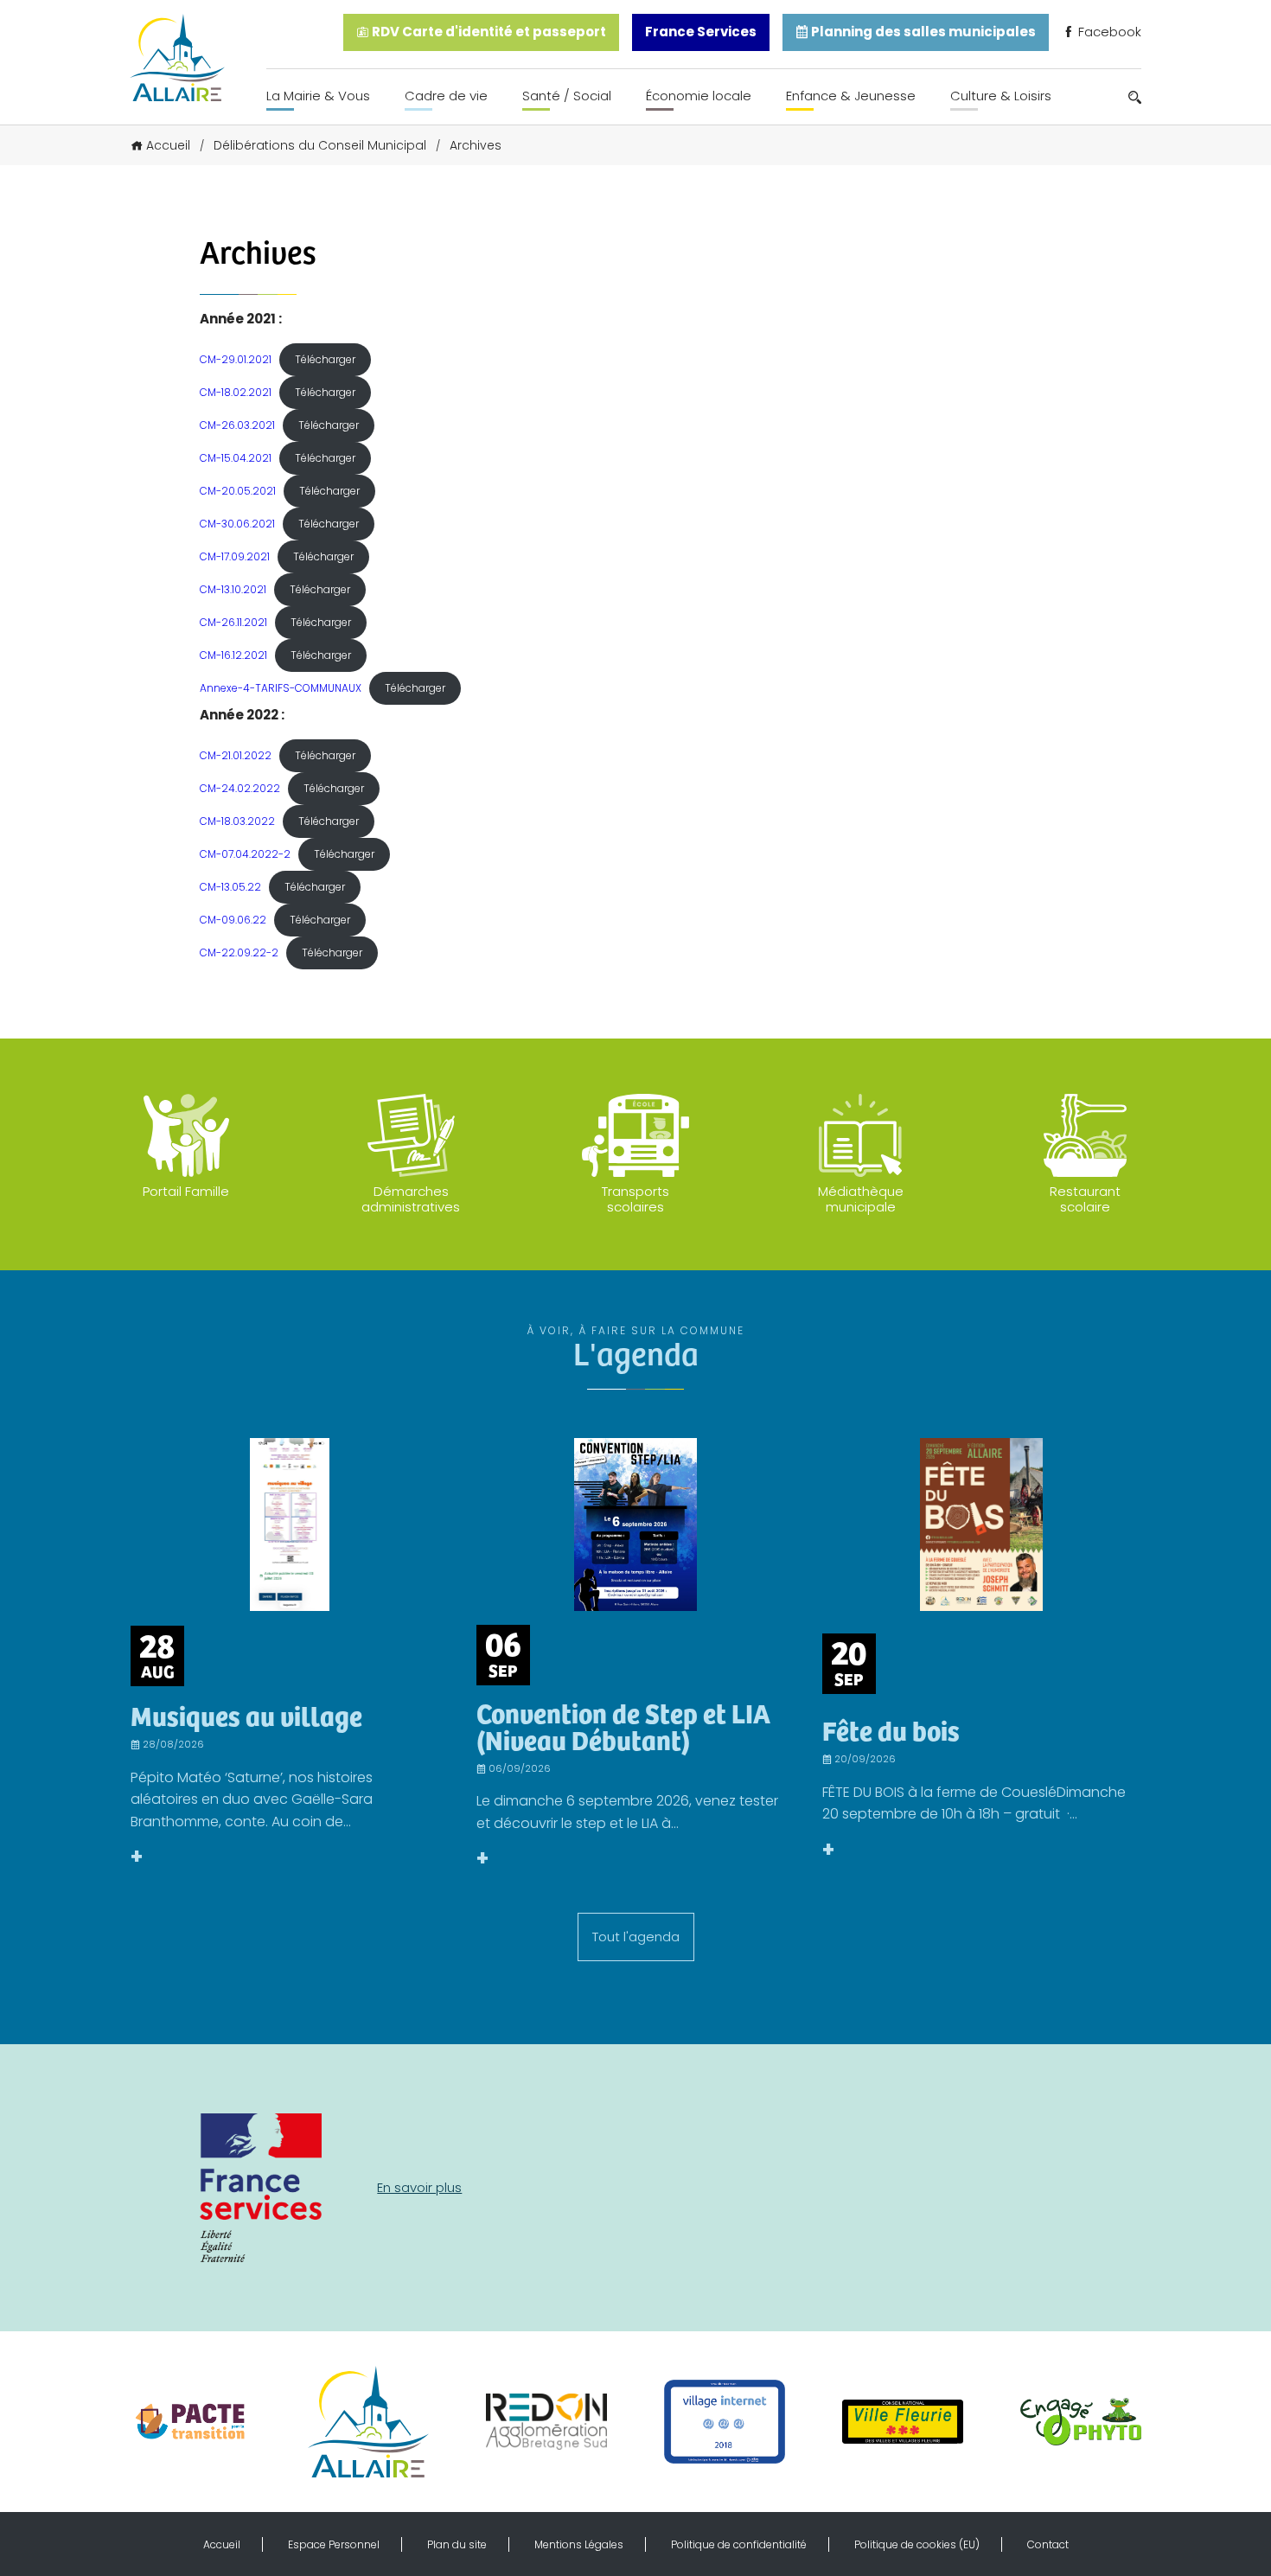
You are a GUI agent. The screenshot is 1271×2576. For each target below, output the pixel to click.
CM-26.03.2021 (237, 425)
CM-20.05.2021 (238, 491)
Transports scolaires (635, 1199)
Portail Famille (186, 1191)
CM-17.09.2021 (235, 556)
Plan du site (457, 2544)
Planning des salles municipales (922, 32)
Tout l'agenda (636, 1937)
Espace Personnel (334, 2544)
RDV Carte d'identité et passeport (488, 32)
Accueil (168, 145)
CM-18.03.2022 (237, 821)
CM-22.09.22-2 (239, 952)
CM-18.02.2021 (236, 392)
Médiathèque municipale (861, 1199)
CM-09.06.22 (233, 920)
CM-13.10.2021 (233, 589)
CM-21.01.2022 (236, 755)
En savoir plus (419, 2187)
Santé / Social (567, 96)
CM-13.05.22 (230, 887)
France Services (701, 32)
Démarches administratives (411, 1199)
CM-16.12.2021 (233, 655)
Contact (1048, 2544)
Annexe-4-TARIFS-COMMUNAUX (281, 688)
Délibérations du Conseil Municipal (320, 145)
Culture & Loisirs (1001, 96)
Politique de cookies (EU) (917, 2544)
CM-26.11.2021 (233, 622)
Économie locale (699, 96)
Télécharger (325, 359)
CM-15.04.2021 (236, 458)
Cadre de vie (446, 96)
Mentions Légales (579, 2544)
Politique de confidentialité (739, 2544)
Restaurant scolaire (1085, 1199)
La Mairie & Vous (318, 96)
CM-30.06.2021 (237, 524)
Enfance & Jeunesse (851, 96)
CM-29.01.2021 (236, 359)
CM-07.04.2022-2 (245, 854)
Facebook (1108, 32)
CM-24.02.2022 (240, 788)
